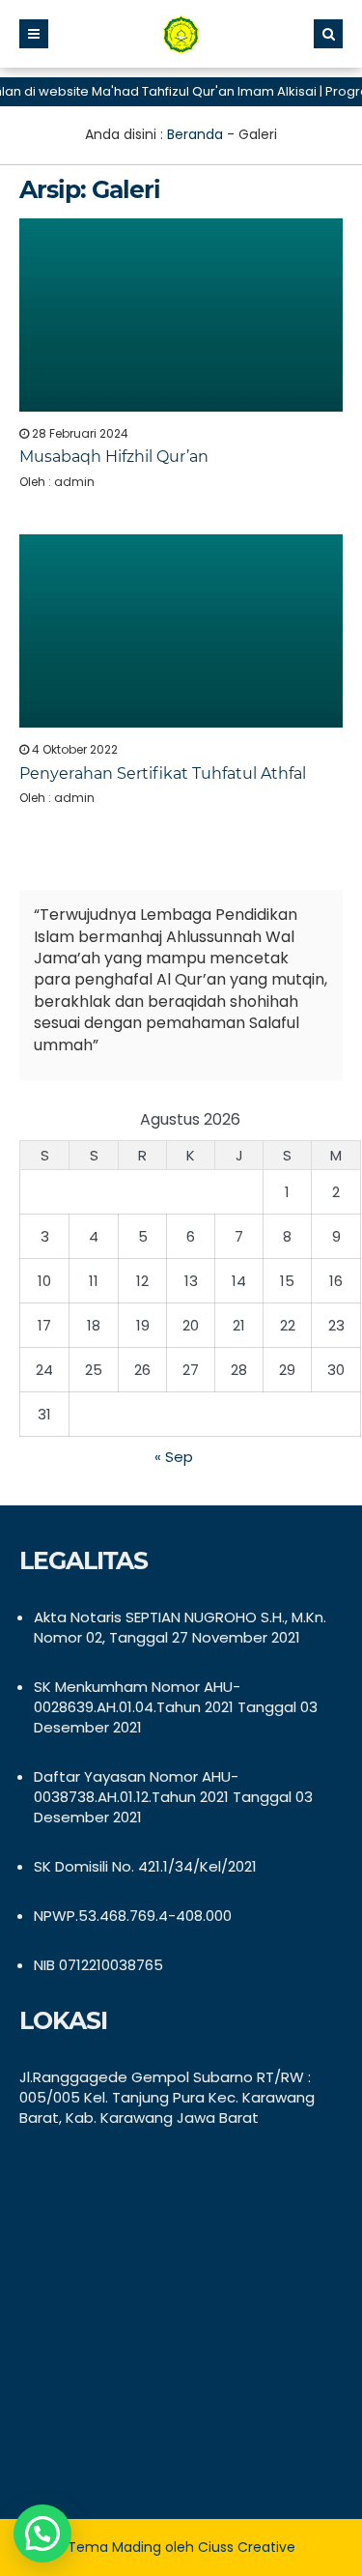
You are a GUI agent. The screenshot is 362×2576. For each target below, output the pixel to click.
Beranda (195, 134)
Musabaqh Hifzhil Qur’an (114, 457)
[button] (42, 2533)
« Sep (174, 1457)
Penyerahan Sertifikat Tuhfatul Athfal (163, 773)
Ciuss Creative (247, 2547)
